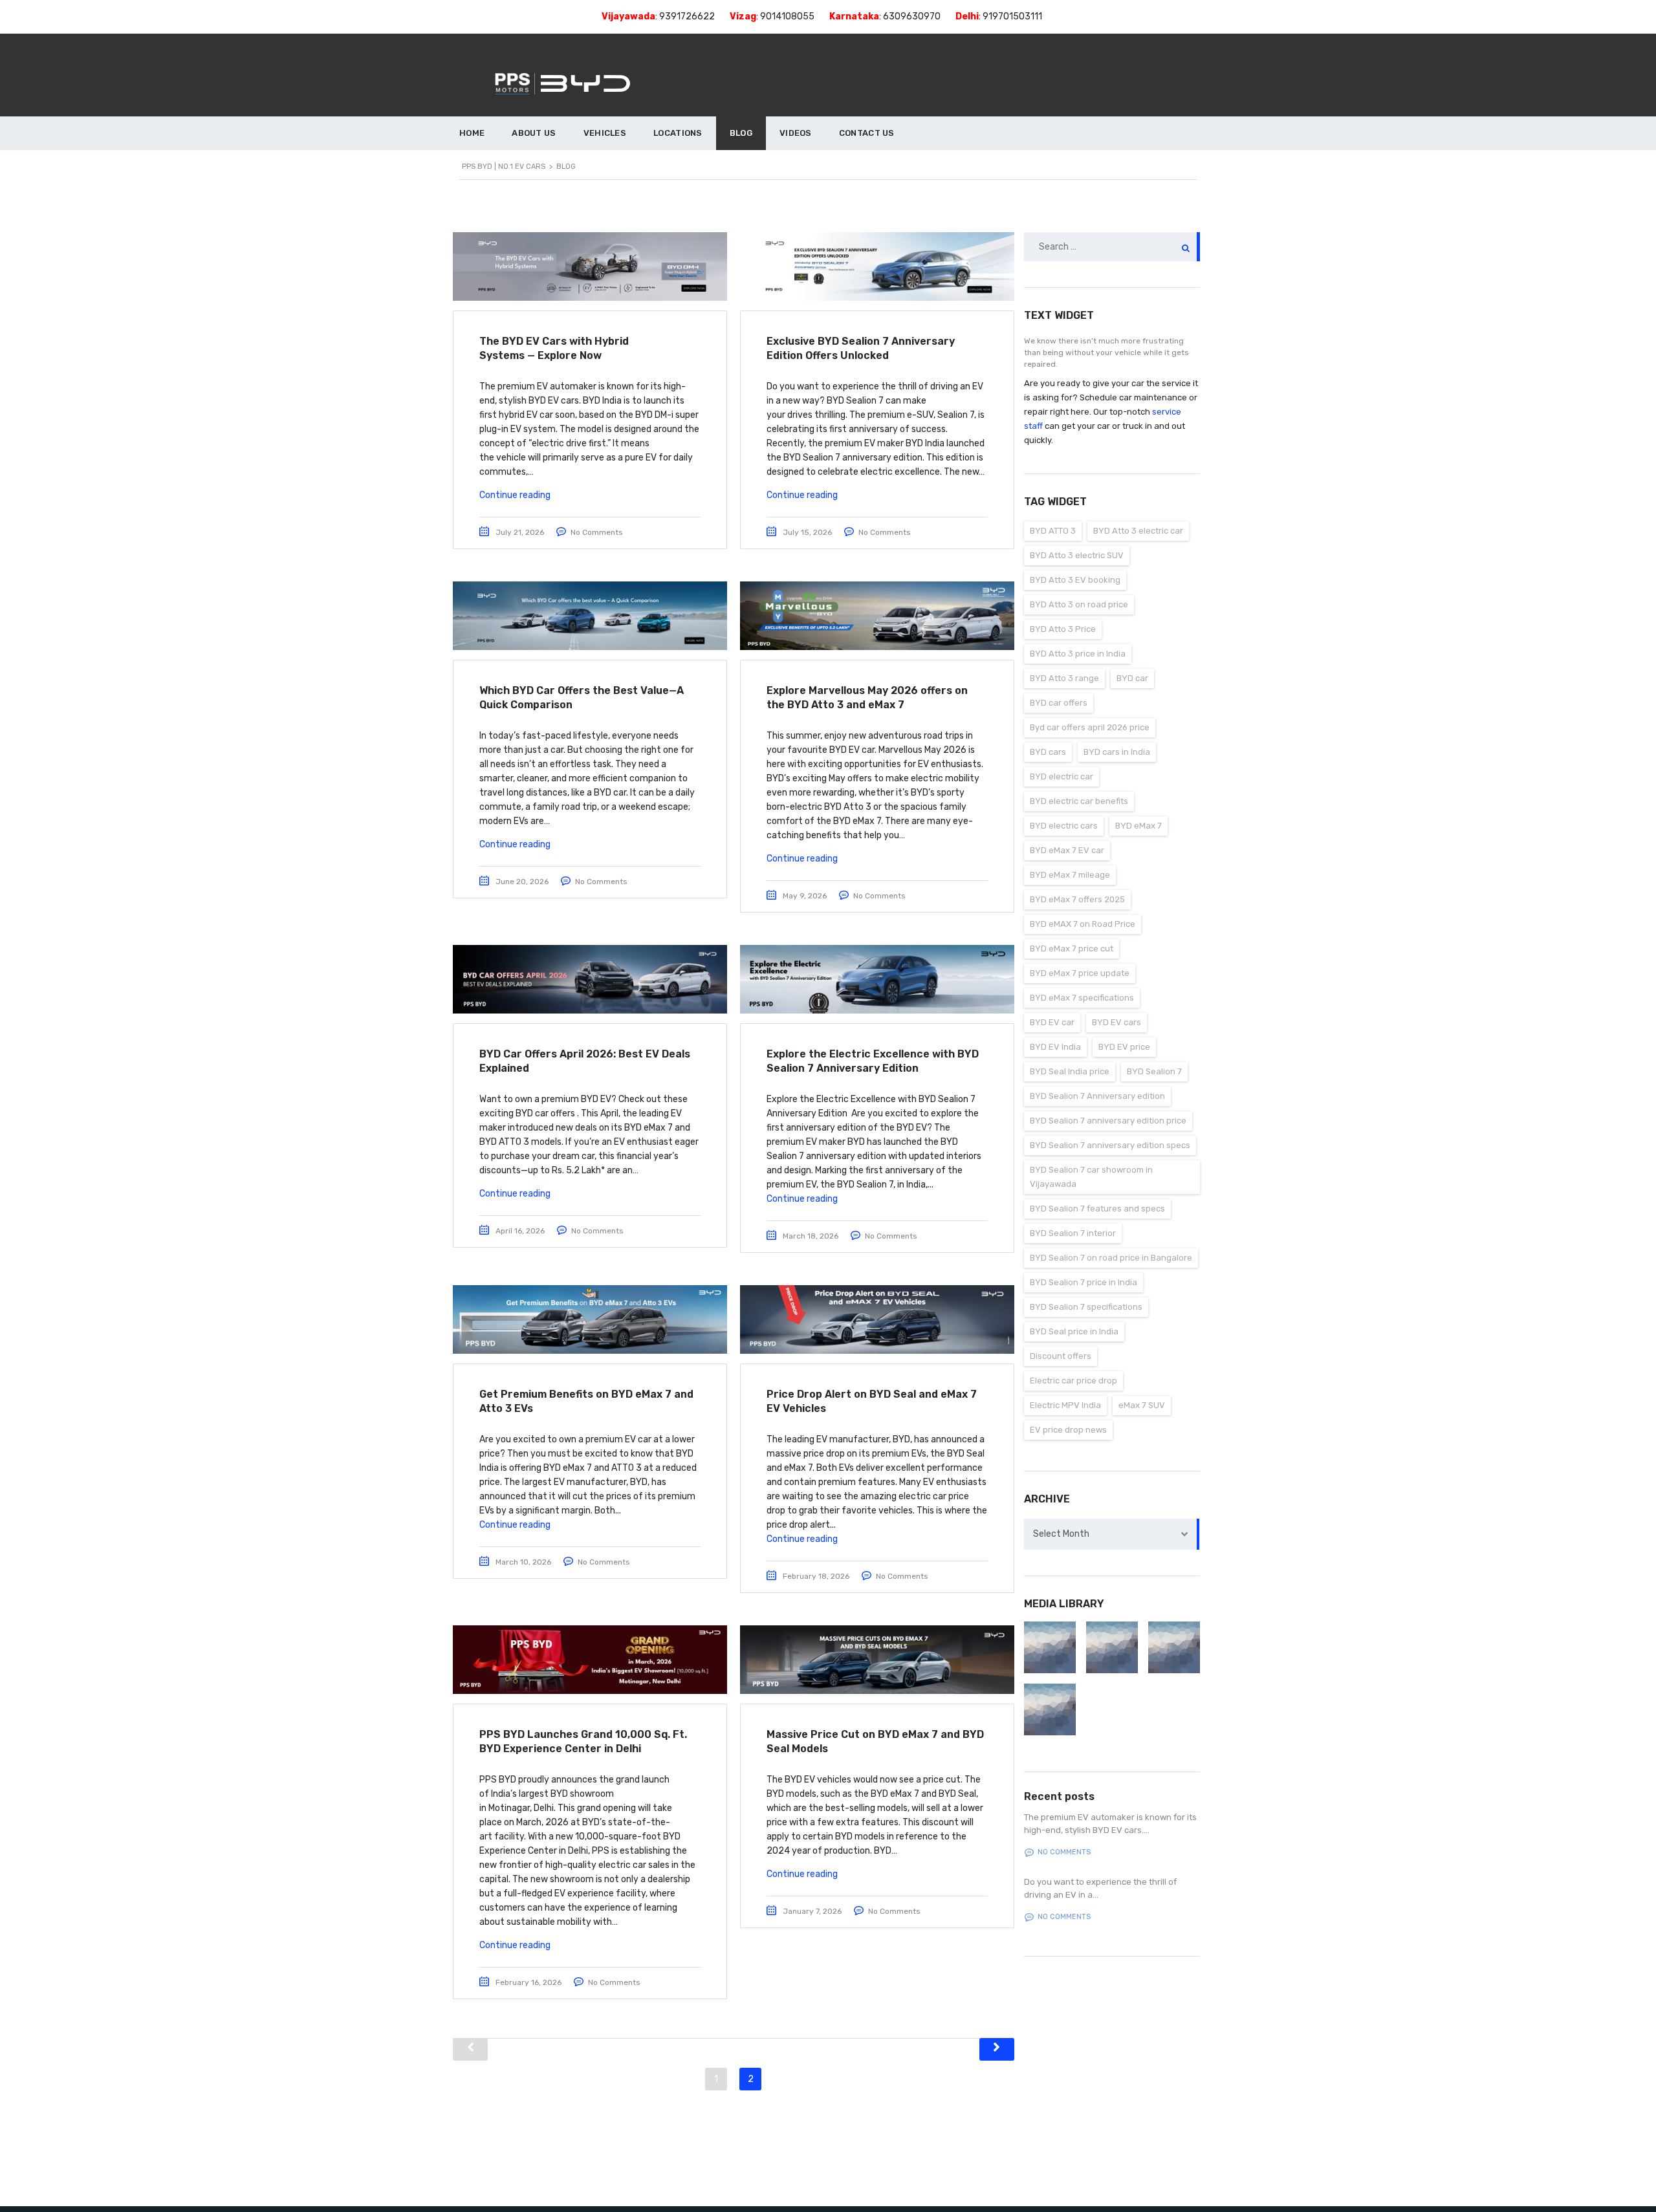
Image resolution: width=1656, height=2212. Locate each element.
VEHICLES (605, 133)
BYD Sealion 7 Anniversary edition (1097, 1096)
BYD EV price (1124, 1047)
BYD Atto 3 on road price (1079, 604)
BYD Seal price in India (1074, 1331)
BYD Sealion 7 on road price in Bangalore (1111, 1258)
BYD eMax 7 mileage (1070, 875)
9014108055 (787, 16)
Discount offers (1061, 1356)
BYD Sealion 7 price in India (1084, 1282)
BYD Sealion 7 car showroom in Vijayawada (1091, 1177)
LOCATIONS (678, 133)
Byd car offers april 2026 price (1090, 727)
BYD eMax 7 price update (1080, 973)
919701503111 (1012, 16)
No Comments (597, 532)
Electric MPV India (1065, 1405)
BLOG (741, 133)
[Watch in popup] (1050, 1647)
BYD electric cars (1064, 826)
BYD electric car (1062, 776)
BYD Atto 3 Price (1063, 629)
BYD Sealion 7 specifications (1086, 1307)
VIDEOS (796, 133)
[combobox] (1112, 1534)
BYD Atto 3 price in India (1078, 654)
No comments (1064, 1852)
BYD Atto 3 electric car (1138, 531)
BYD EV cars (1117, 1022)
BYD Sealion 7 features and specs (1097, 1209)
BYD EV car (1052, 1022)
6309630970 (912, 16)
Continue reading (515, 495)
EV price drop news (1068, 1430)
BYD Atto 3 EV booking (1075, 580)
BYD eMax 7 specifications (1082, 998)
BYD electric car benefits (1079, 801)
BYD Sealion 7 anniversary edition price (1108, 1121)
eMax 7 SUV (1142, 1405)
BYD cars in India (1117, 752)
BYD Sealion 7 (1154, 1071)
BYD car (1132, 678)
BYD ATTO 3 (1053, 531)
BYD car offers (1059, 703)
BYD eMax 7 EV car (1067, 850)
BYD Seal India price (1070, 1071)
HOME (472, 133)
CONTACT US (867, 133)
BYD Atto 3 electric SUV (1077, 555)
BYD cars (1048, 752)
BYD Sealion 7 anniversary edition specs (1110, 1145)
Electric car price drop (1073, 1381)
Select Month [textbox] (1061, 1534)
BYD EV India (1055, 1047)
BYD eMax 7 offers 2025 (1077, 899)
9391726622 (687, 16)
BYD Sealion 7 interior (1073, 1233)
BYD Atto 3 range (1064, 678)
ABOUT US (534, 133)
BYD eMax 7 (1138, 826)
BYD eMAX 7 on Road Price (1083, 924)
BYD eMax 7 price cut (1072, 949)
